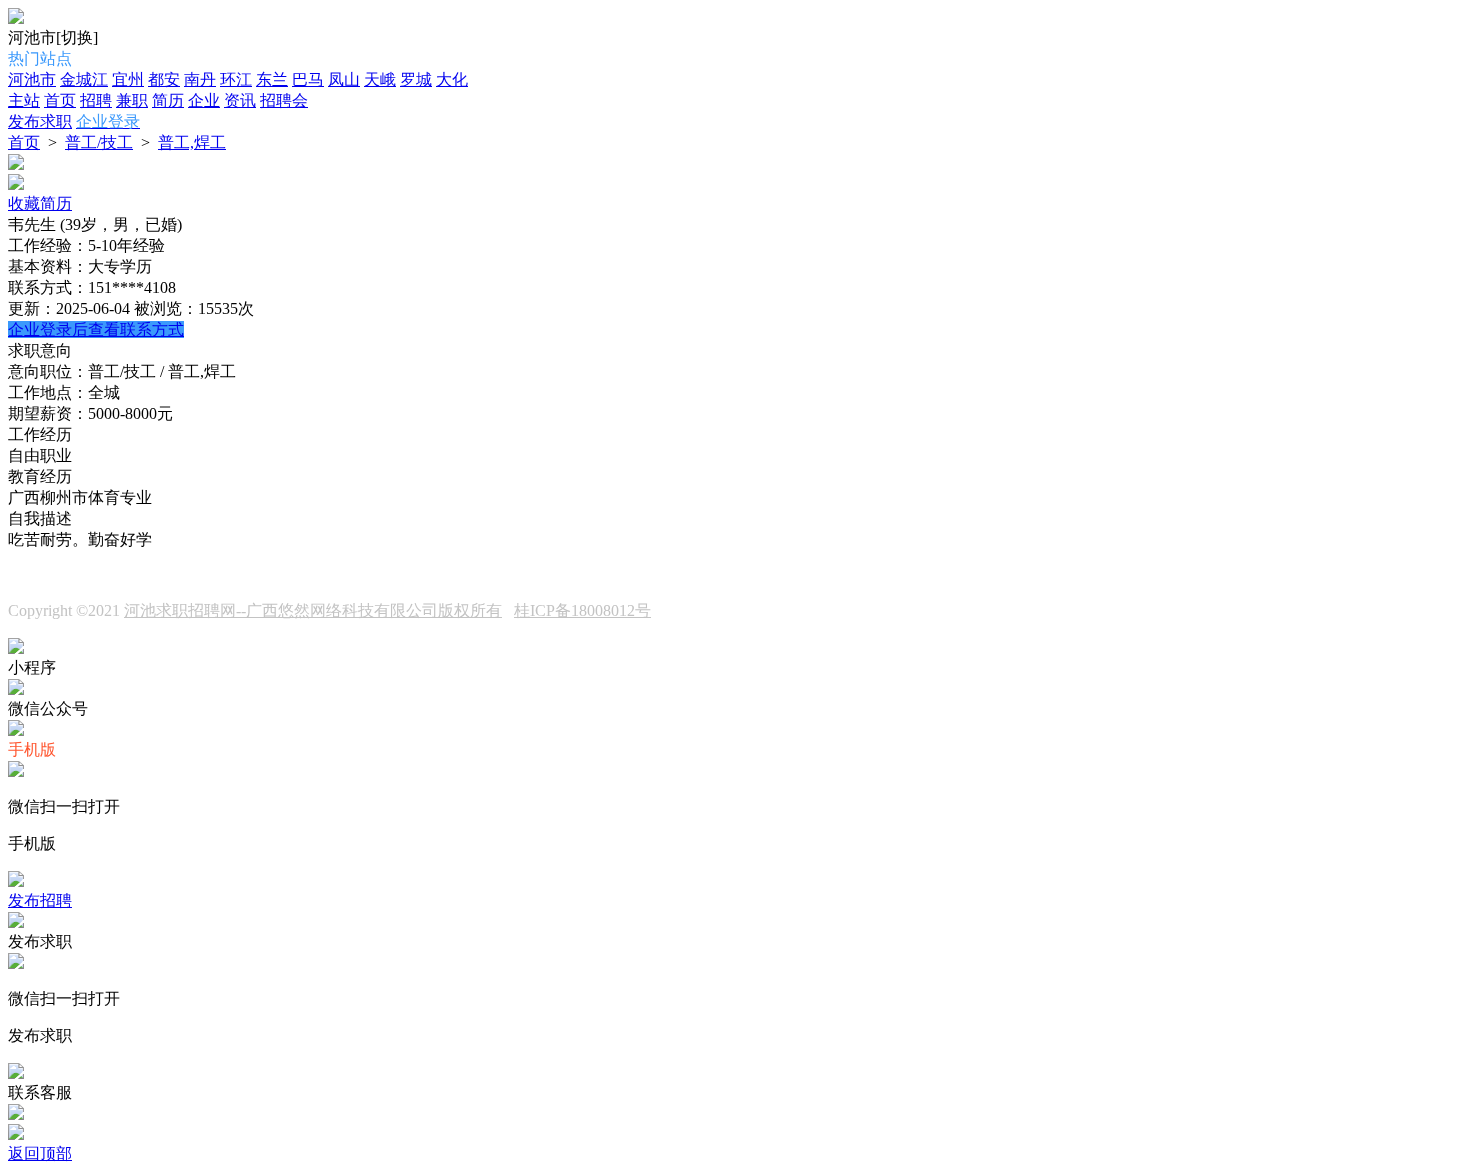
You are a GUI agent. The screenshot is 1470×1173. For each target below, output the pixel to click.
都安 (164, 79)
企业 (204, 100)
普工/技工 (99, 142)
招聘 (96, 100)
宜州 (128, 79)
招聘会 (284, 100)
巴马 (308, 79)
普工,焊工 (192, 142)
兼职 (132, 100)
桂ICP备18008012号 (582, 610)
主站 (24, 100)
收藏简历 (40, 203)
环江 (236, 79)
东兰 (272, 79)
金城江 (84, 79)
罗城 (416, 79)
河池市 (32, 79)
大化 (452, 79)
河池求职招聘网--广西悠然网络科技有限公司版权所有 (313, 610)
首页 (60, 100)
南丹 (200, 79)
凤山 (344, 79)
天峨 (380, 79)
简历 (168, 100)
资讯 (240, 100)
